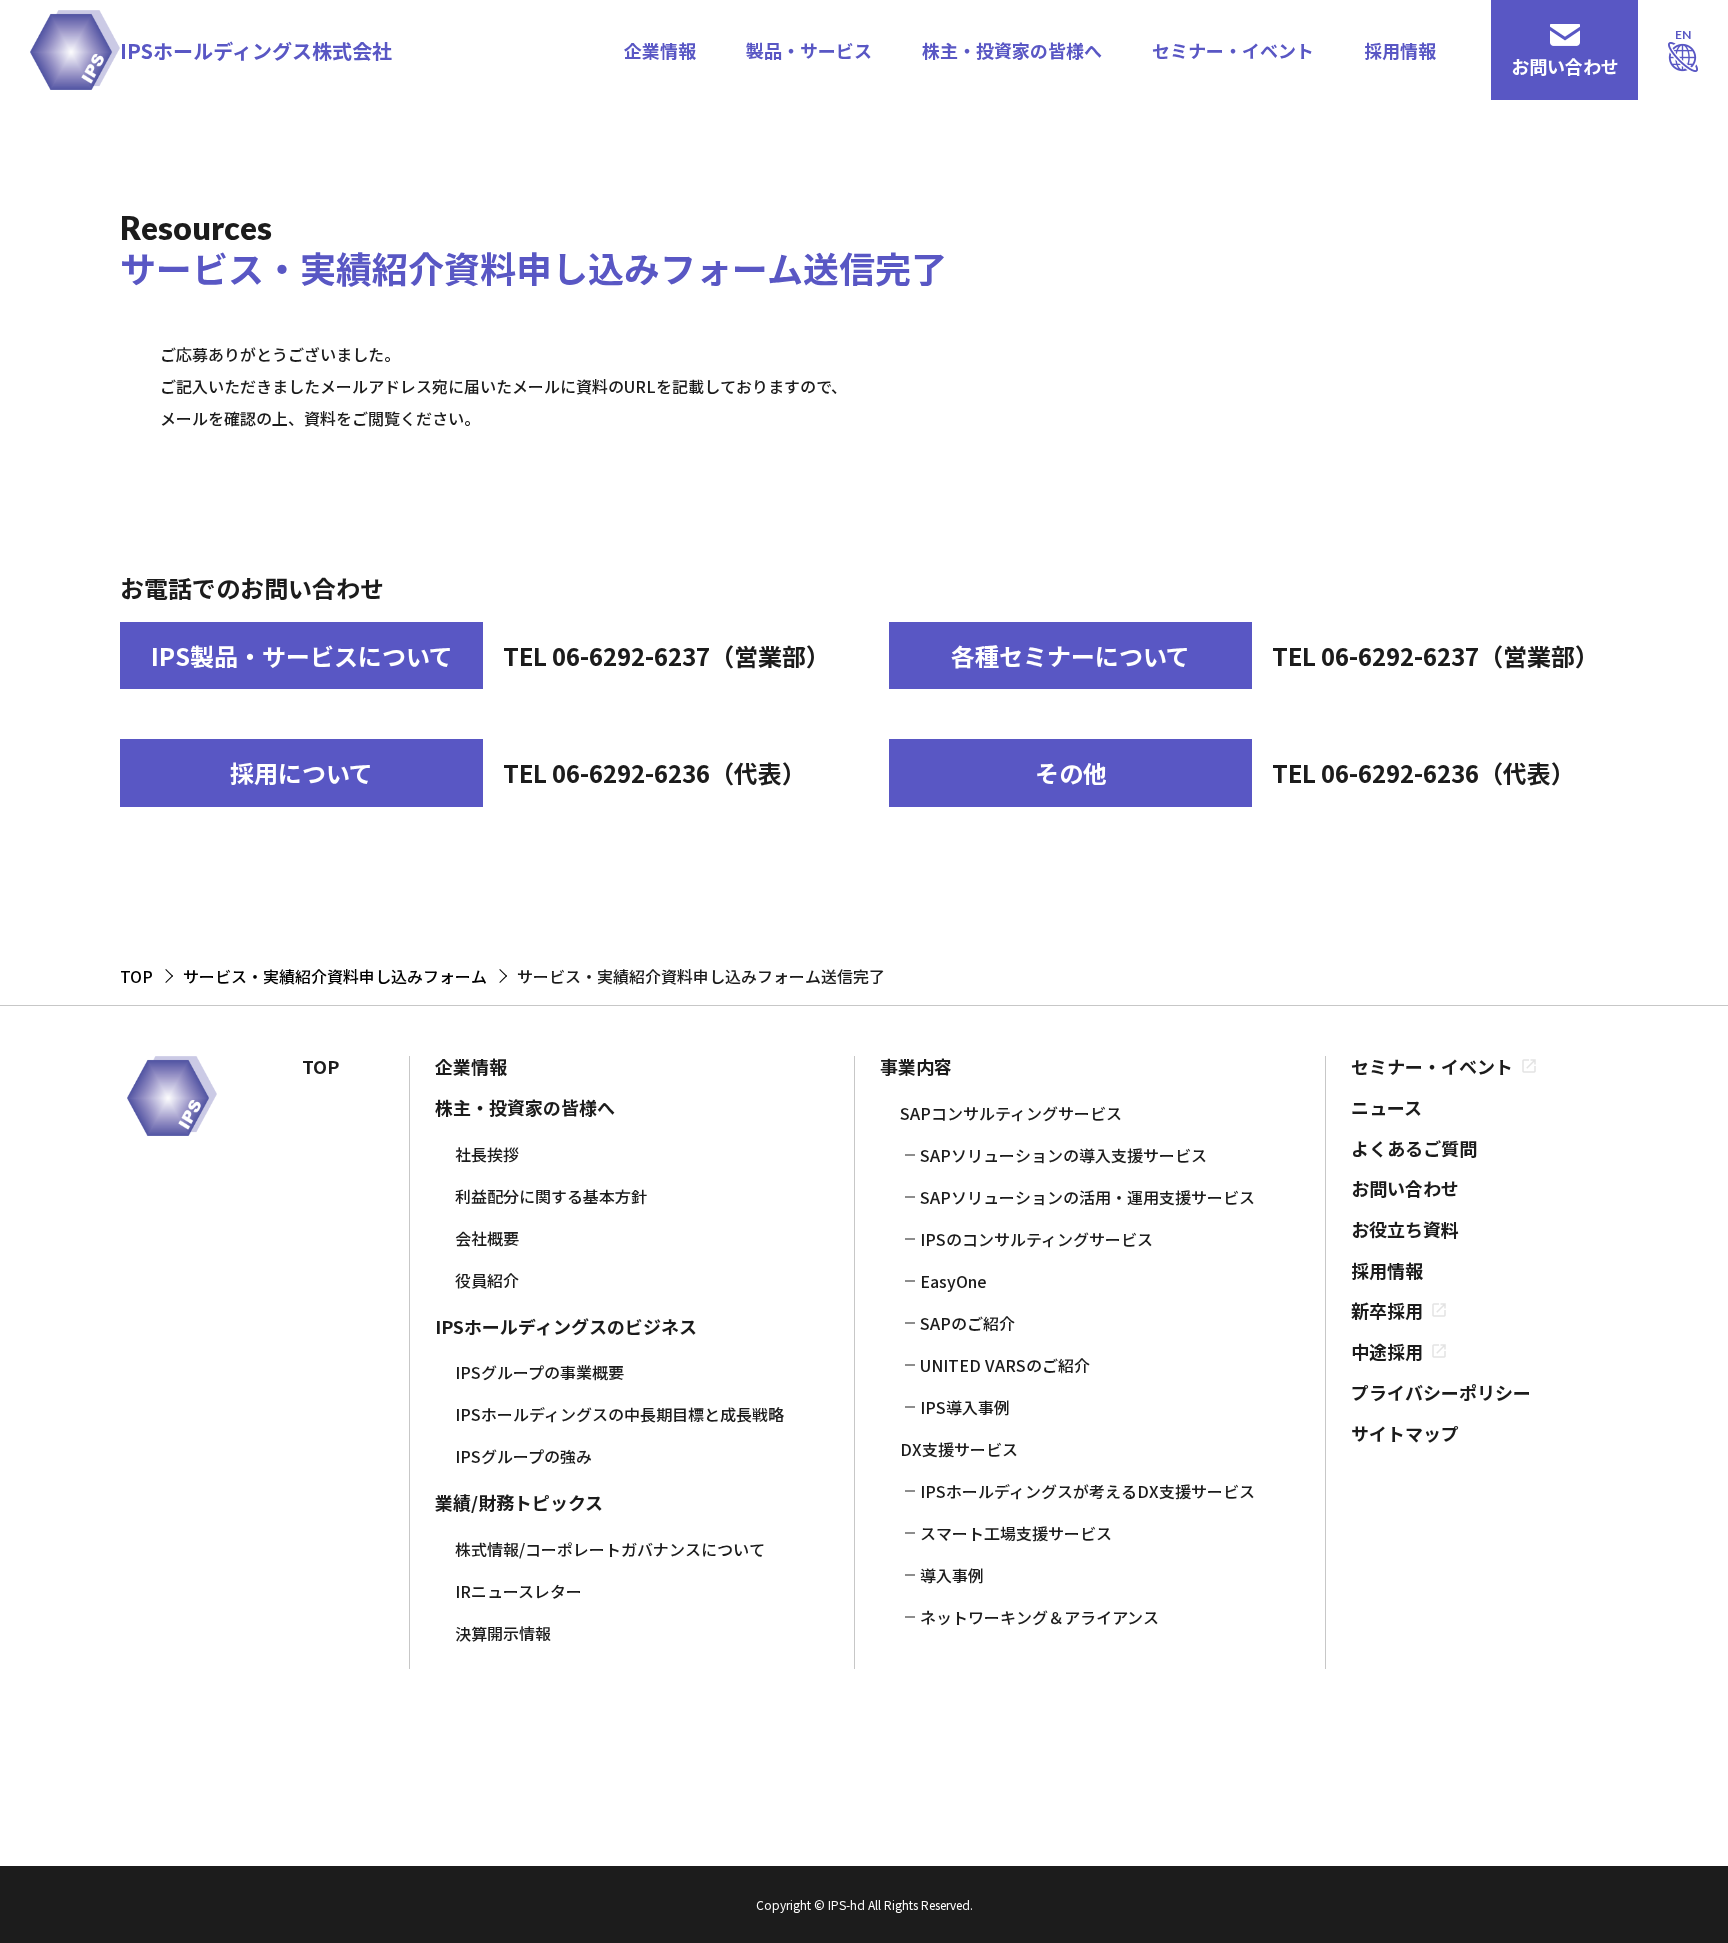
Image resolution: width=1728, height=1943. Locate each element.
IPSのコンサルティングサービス (1036, 1239)
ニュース (1386, 1107)
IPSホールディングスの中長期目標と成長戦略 (619, 1414)
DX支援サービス (959, 1449)
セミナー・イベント (1233, 50)
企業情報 (660, 50)
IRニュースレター (518, 1591)
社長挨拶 (487, 1154)
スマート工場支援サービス (1016, 1533)
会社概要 (487, 1238)
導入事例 (952, 1575)
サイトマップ (1405, 1433)
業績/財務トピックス (519, 1502)
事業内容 (916, 1066)
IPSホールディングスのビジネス (566, 1326)
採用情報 (1400, 50)
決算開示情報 (503, 1633)
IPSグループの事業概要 (539, 1372)
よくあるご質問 (1414, 1148)
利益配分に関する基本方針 (551, 1196)
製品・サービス (809, 50)
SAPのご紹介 (967, 1323)
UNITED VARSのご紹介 (1005, 1365)
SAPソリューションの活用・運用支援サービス (1087, 1197)
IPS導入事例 (965, 1407)
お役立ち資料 (1405, 1229)
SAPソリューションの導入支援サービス (1063, 1155)
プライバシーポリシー (1441, 1392)
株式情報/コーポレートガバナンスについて (610, 1549)
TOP (320, 1066)
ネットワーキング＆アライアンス (1039, 1617)
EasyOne (953, 1281)
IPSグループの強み (523, 1456)
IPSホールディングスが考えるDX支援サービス (1087, 1491)
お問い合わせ (1405, 1188)
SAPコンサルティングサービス (1011, 1113)
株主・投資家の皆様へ (1012, 50)
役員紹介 (487, 1280)
